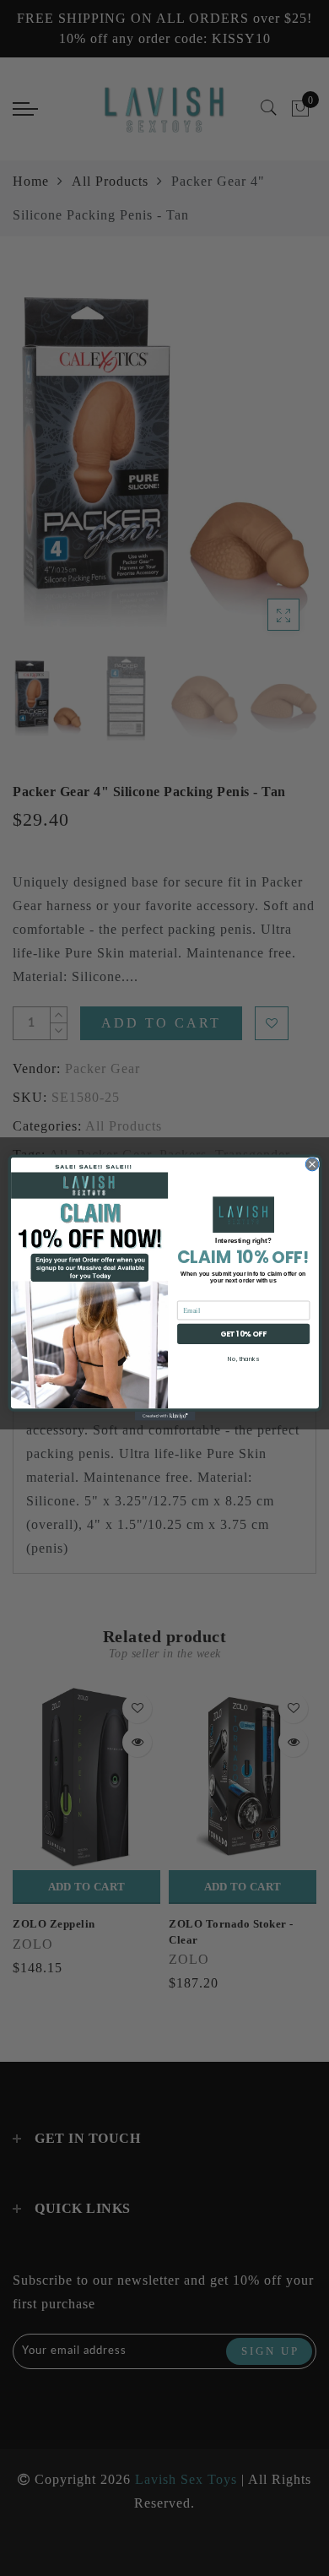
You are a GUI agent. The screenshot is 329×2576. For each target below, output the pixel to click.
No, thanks (243, 1359)
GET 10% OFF (243, 1334)
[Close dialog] (312, 1165)
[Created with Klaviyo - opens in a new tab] (164, 1416)
